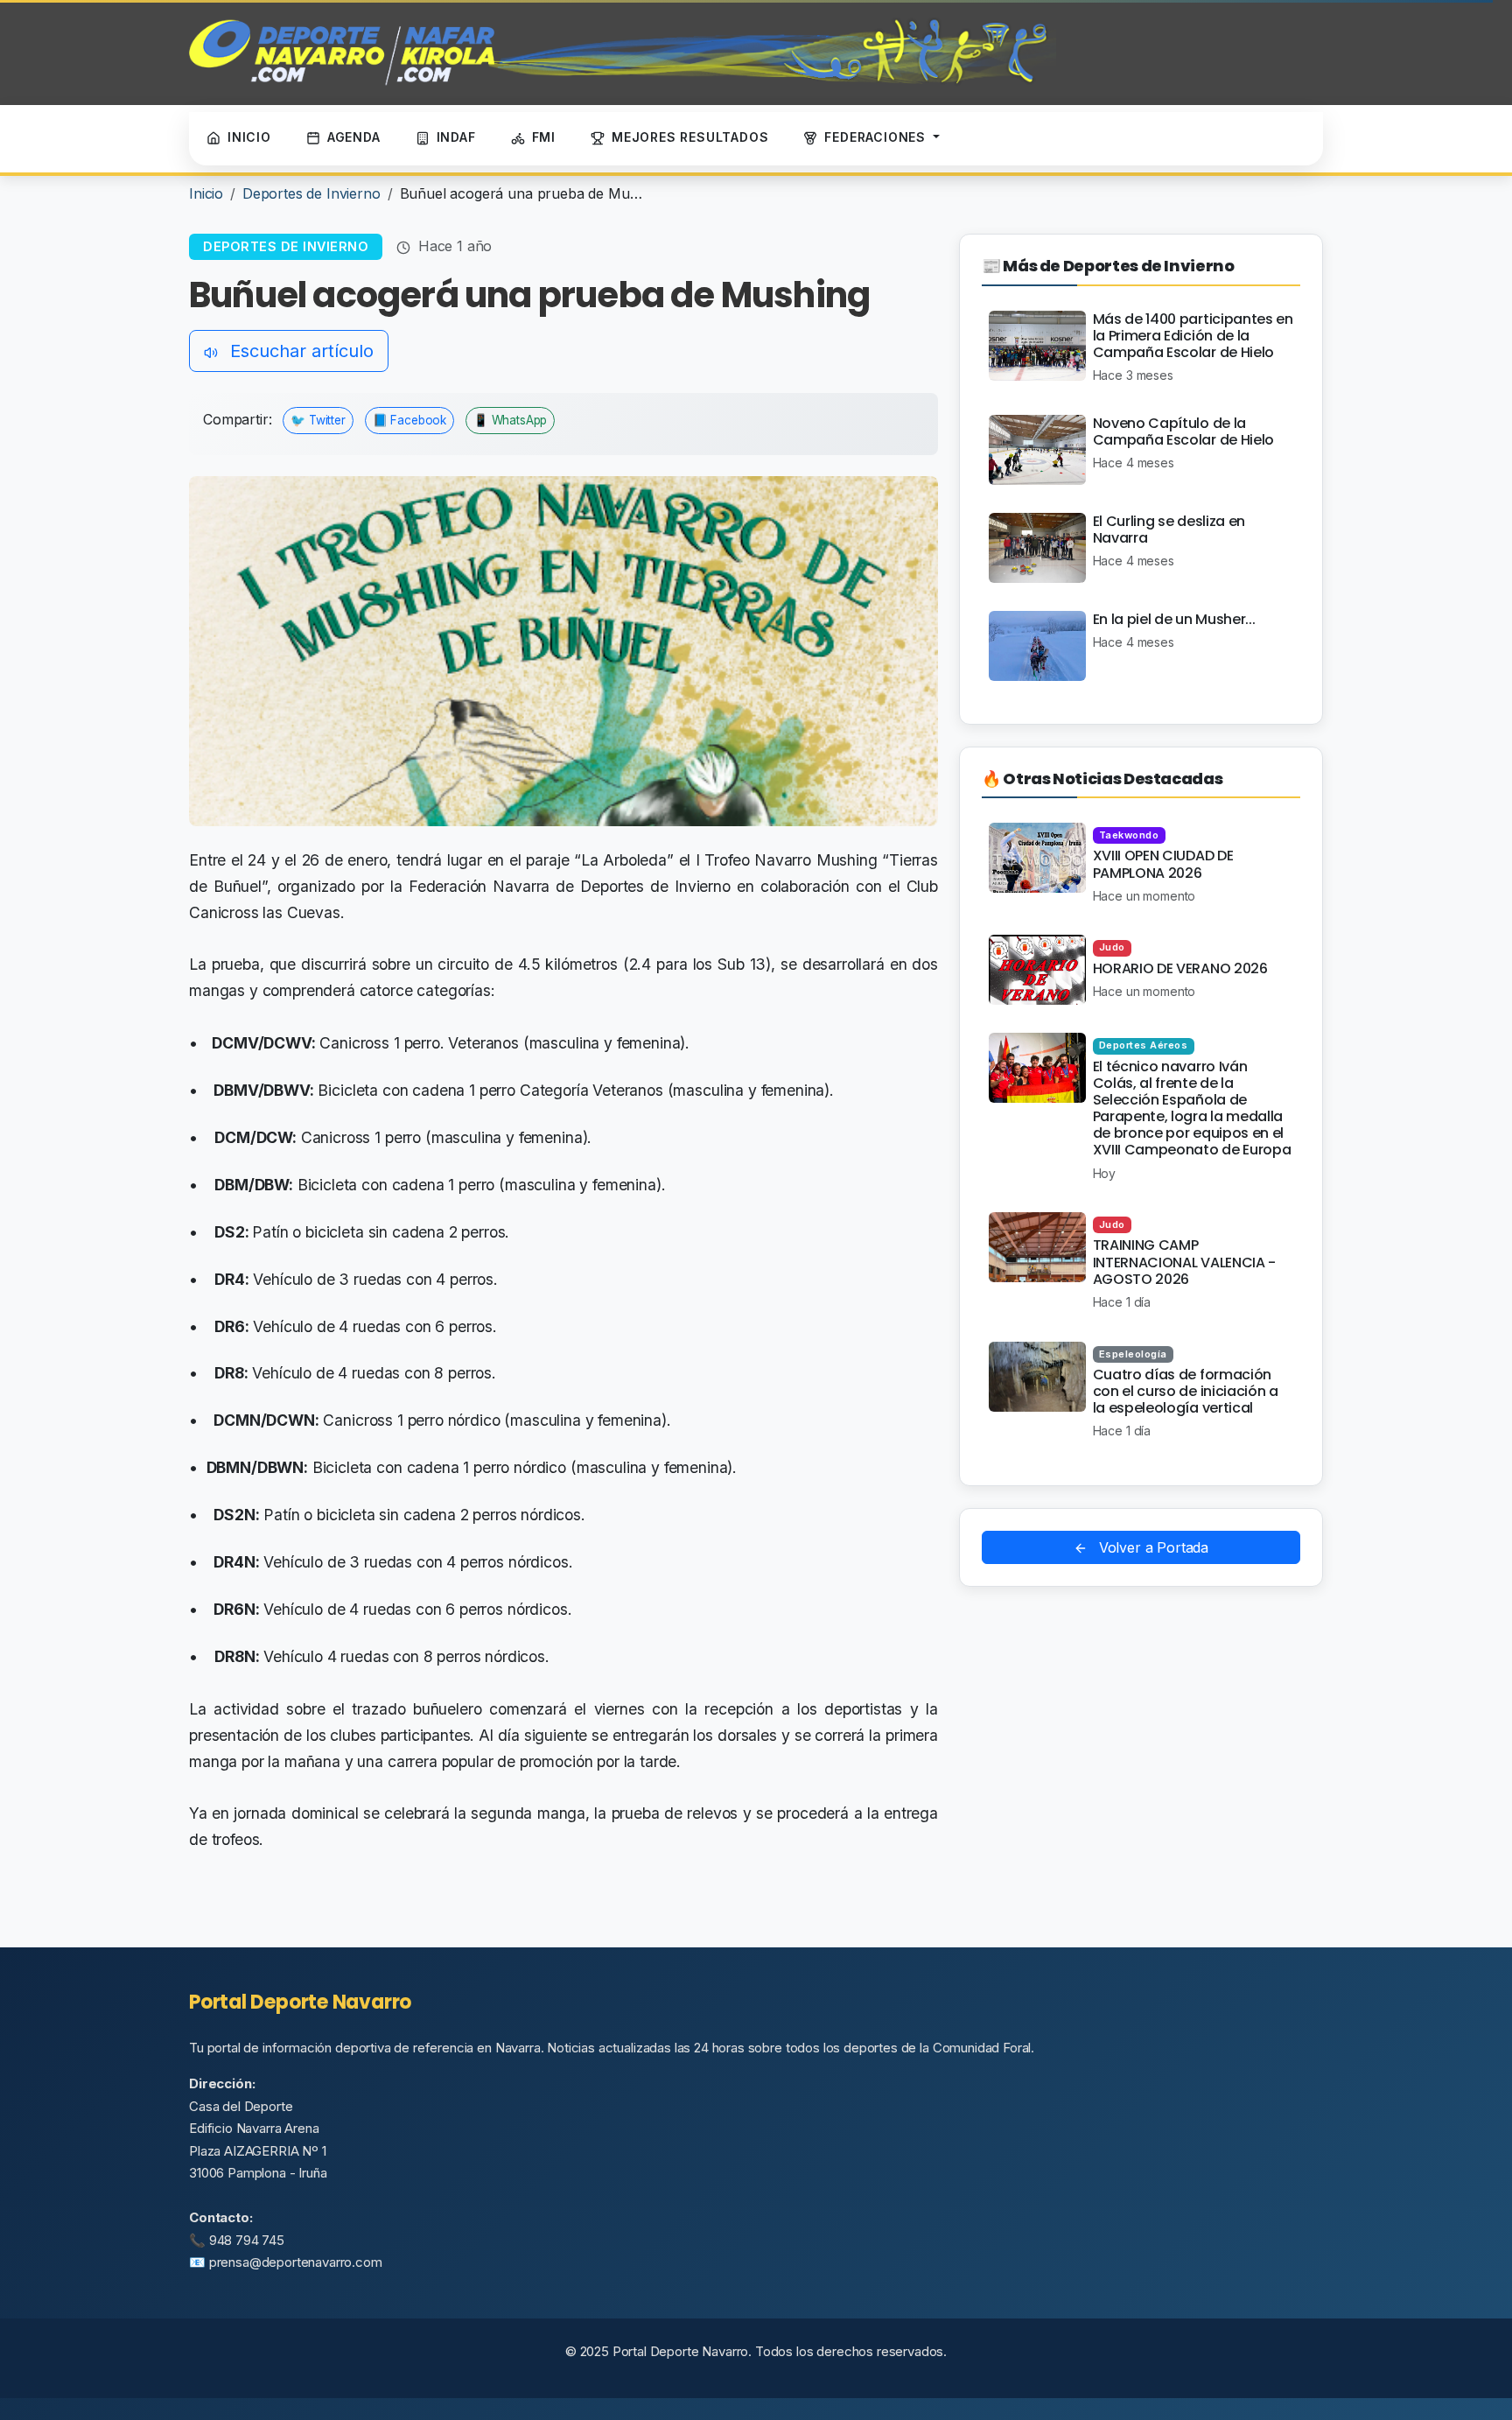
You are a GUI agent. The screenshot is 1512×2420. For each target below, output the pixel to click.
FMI (544, 137)
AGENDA (354, 137)
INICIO (249, 137)
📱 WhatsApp (510, 420)
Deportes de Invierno (311, 193)
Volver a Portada (1151, 1547)
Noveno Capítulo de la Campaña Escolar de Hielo (1183, 431)
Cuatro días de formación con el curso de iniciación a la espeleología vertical (1186, 1391)
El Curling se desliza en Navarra (1169, 530)
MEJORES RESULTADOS (690, 137)
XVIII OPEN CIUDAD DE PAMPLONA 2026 (1163, 864)
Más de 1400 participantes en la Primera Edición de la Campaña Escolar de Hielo (1193, 336)
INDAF (456, 137)
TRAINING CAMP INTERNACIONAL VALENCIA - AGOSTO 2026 (1184, 1262)
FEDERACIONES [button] (877, 137)
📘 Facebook (409, 420)
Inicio (206, 193)
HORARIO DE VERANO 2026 (1180, 968)
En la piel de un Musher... (1174, 619)
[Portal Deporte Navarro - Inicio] (623, 53)
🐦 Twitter (318, 420)
